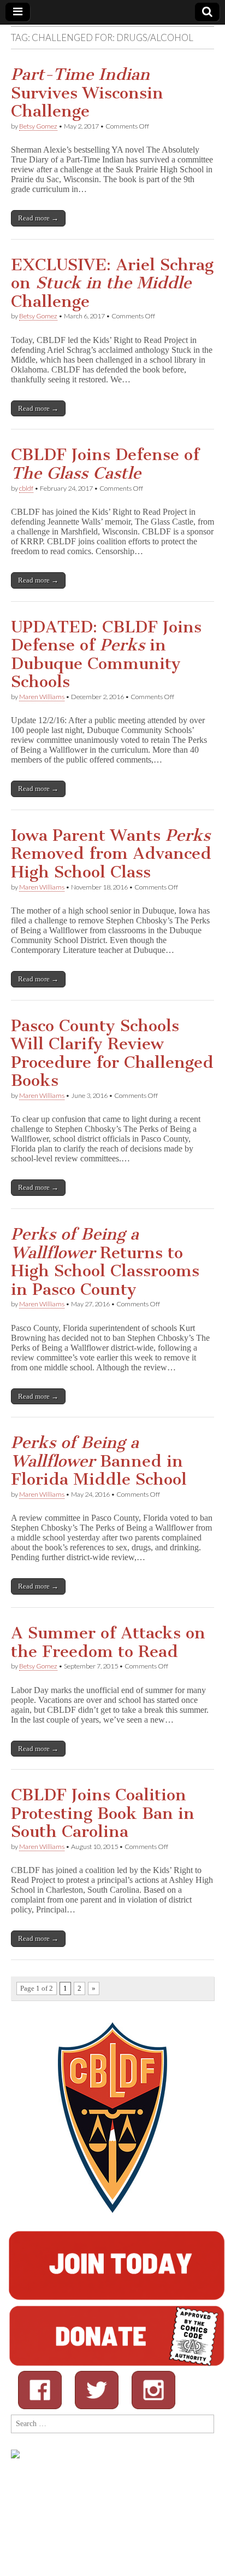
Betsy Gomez (38, 126)
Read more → (38, 218)
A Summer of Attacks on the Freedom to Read (108, 1642)
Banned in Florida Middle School (99, 1461)
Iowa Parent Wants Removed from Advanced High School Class (111, 854)
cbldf (26, 488)
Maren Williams (42, 697)
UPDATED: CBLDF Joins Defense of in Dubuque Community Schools (106, 655)
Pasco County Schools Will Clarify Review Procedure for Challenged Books (112, 1053)
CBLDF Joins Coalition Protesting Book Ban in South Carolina (103, 1813)
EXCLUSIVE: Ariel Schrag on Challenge (112, 283)
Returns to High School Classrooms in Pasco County (105, 1262)
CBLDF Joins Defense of (105, 464)
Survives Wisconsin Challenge (87, 93)
